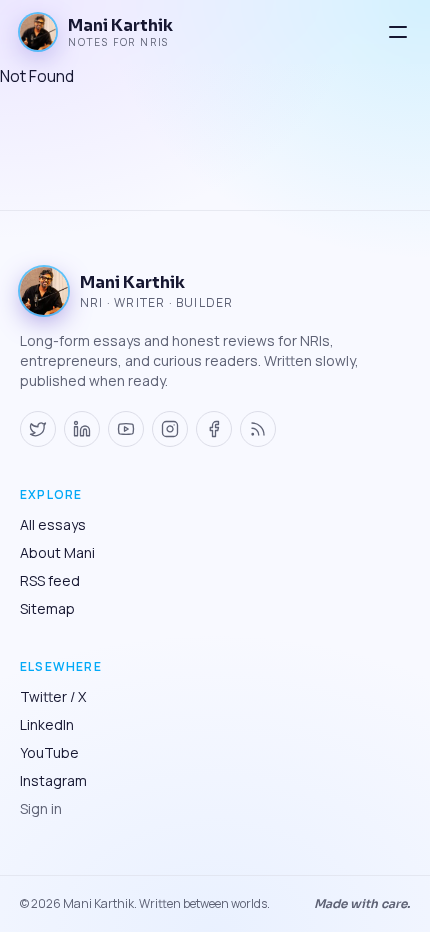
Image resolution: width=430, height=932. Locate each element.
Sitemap (47, 608)
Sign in (41, 808)
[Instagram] (170, 429)
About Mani (57, 552)
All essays (53, 524)
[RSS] (258, 429)
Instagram (53, 780)
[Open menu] (398, 32)
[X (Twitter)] (38, 429)
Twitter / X (53, 696)
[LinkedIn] (82, 429)
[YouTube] (126, 429)
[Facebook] (214, 429)
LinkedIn (47, 724)
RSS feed (50, 580)
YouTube (49, 752)
